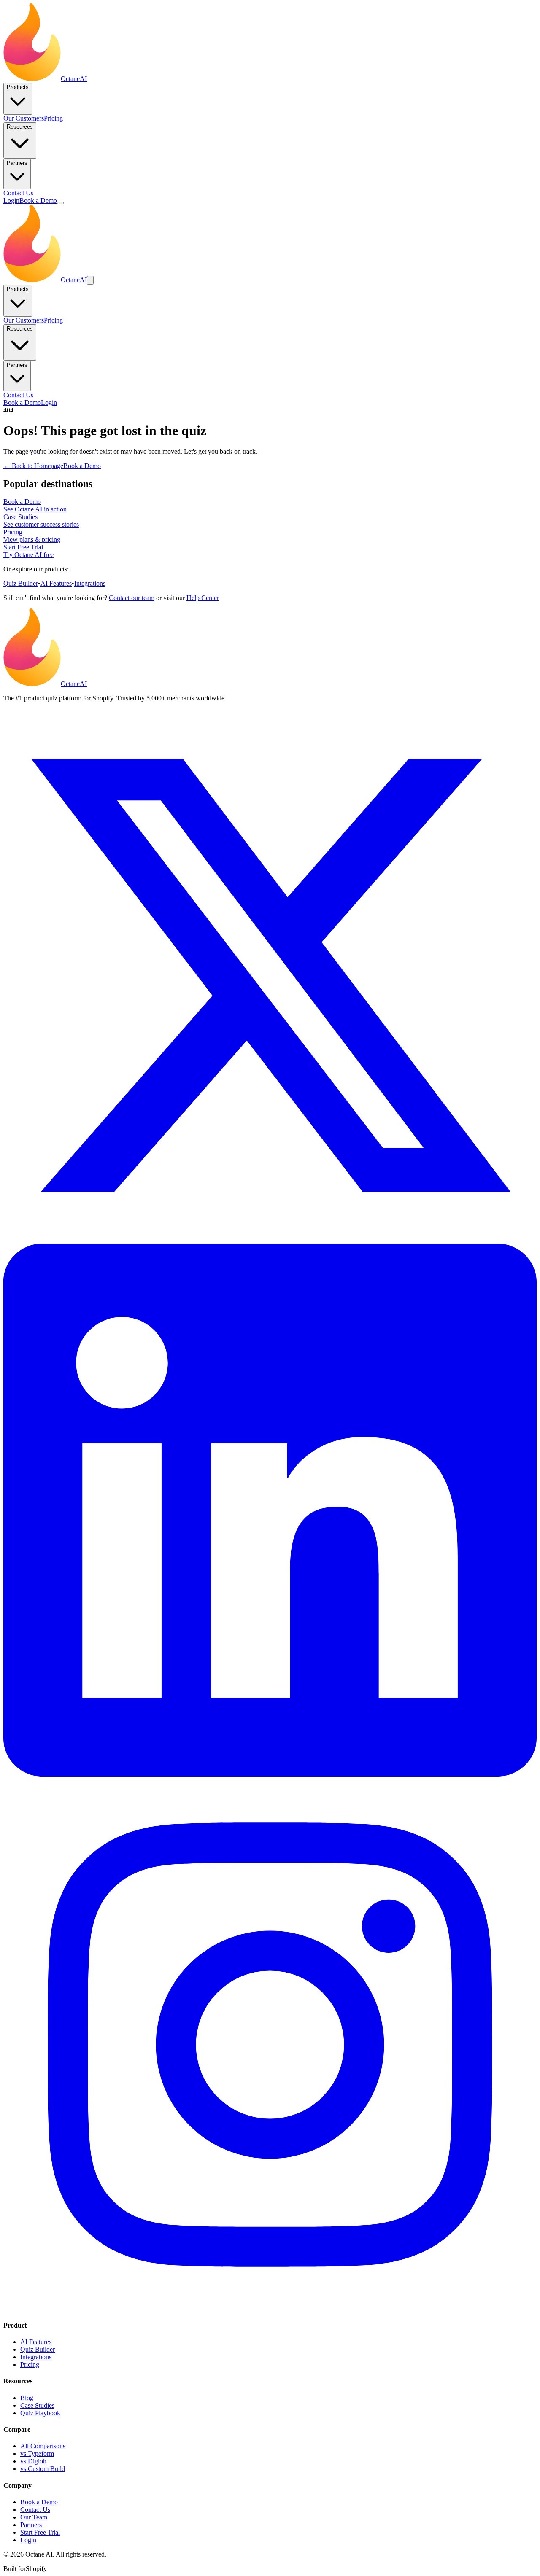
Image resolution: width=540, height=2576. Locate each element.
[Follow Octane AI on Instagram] (270, 2309)
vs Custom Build (43, 2469)
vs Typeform (37, 2454)
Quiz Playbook (40, 2413)
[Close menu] (90, 280)
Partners (17, 163)
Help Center (203, 598)
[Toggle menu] (60, 203)
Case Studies (37, 2405)
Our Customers (24, 118)
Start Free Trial (40, 2532)
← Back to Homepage (33, 466)
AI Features (56, 583)
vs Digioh (33, 2461)
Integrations (90, 583)
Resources (20, 127)
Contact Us (18, 193)
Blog (27, 2398)
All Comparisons (43, 2446)
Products (18, 87)
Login (11, 201)
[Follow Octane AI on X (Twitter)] (270, 1240)
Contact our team (132, 598)
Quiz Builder (21, 583)
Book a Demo (38, 201)
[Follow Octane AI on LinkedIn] (270, 1774)
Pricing (53, 118)
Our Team (34, 2517)
